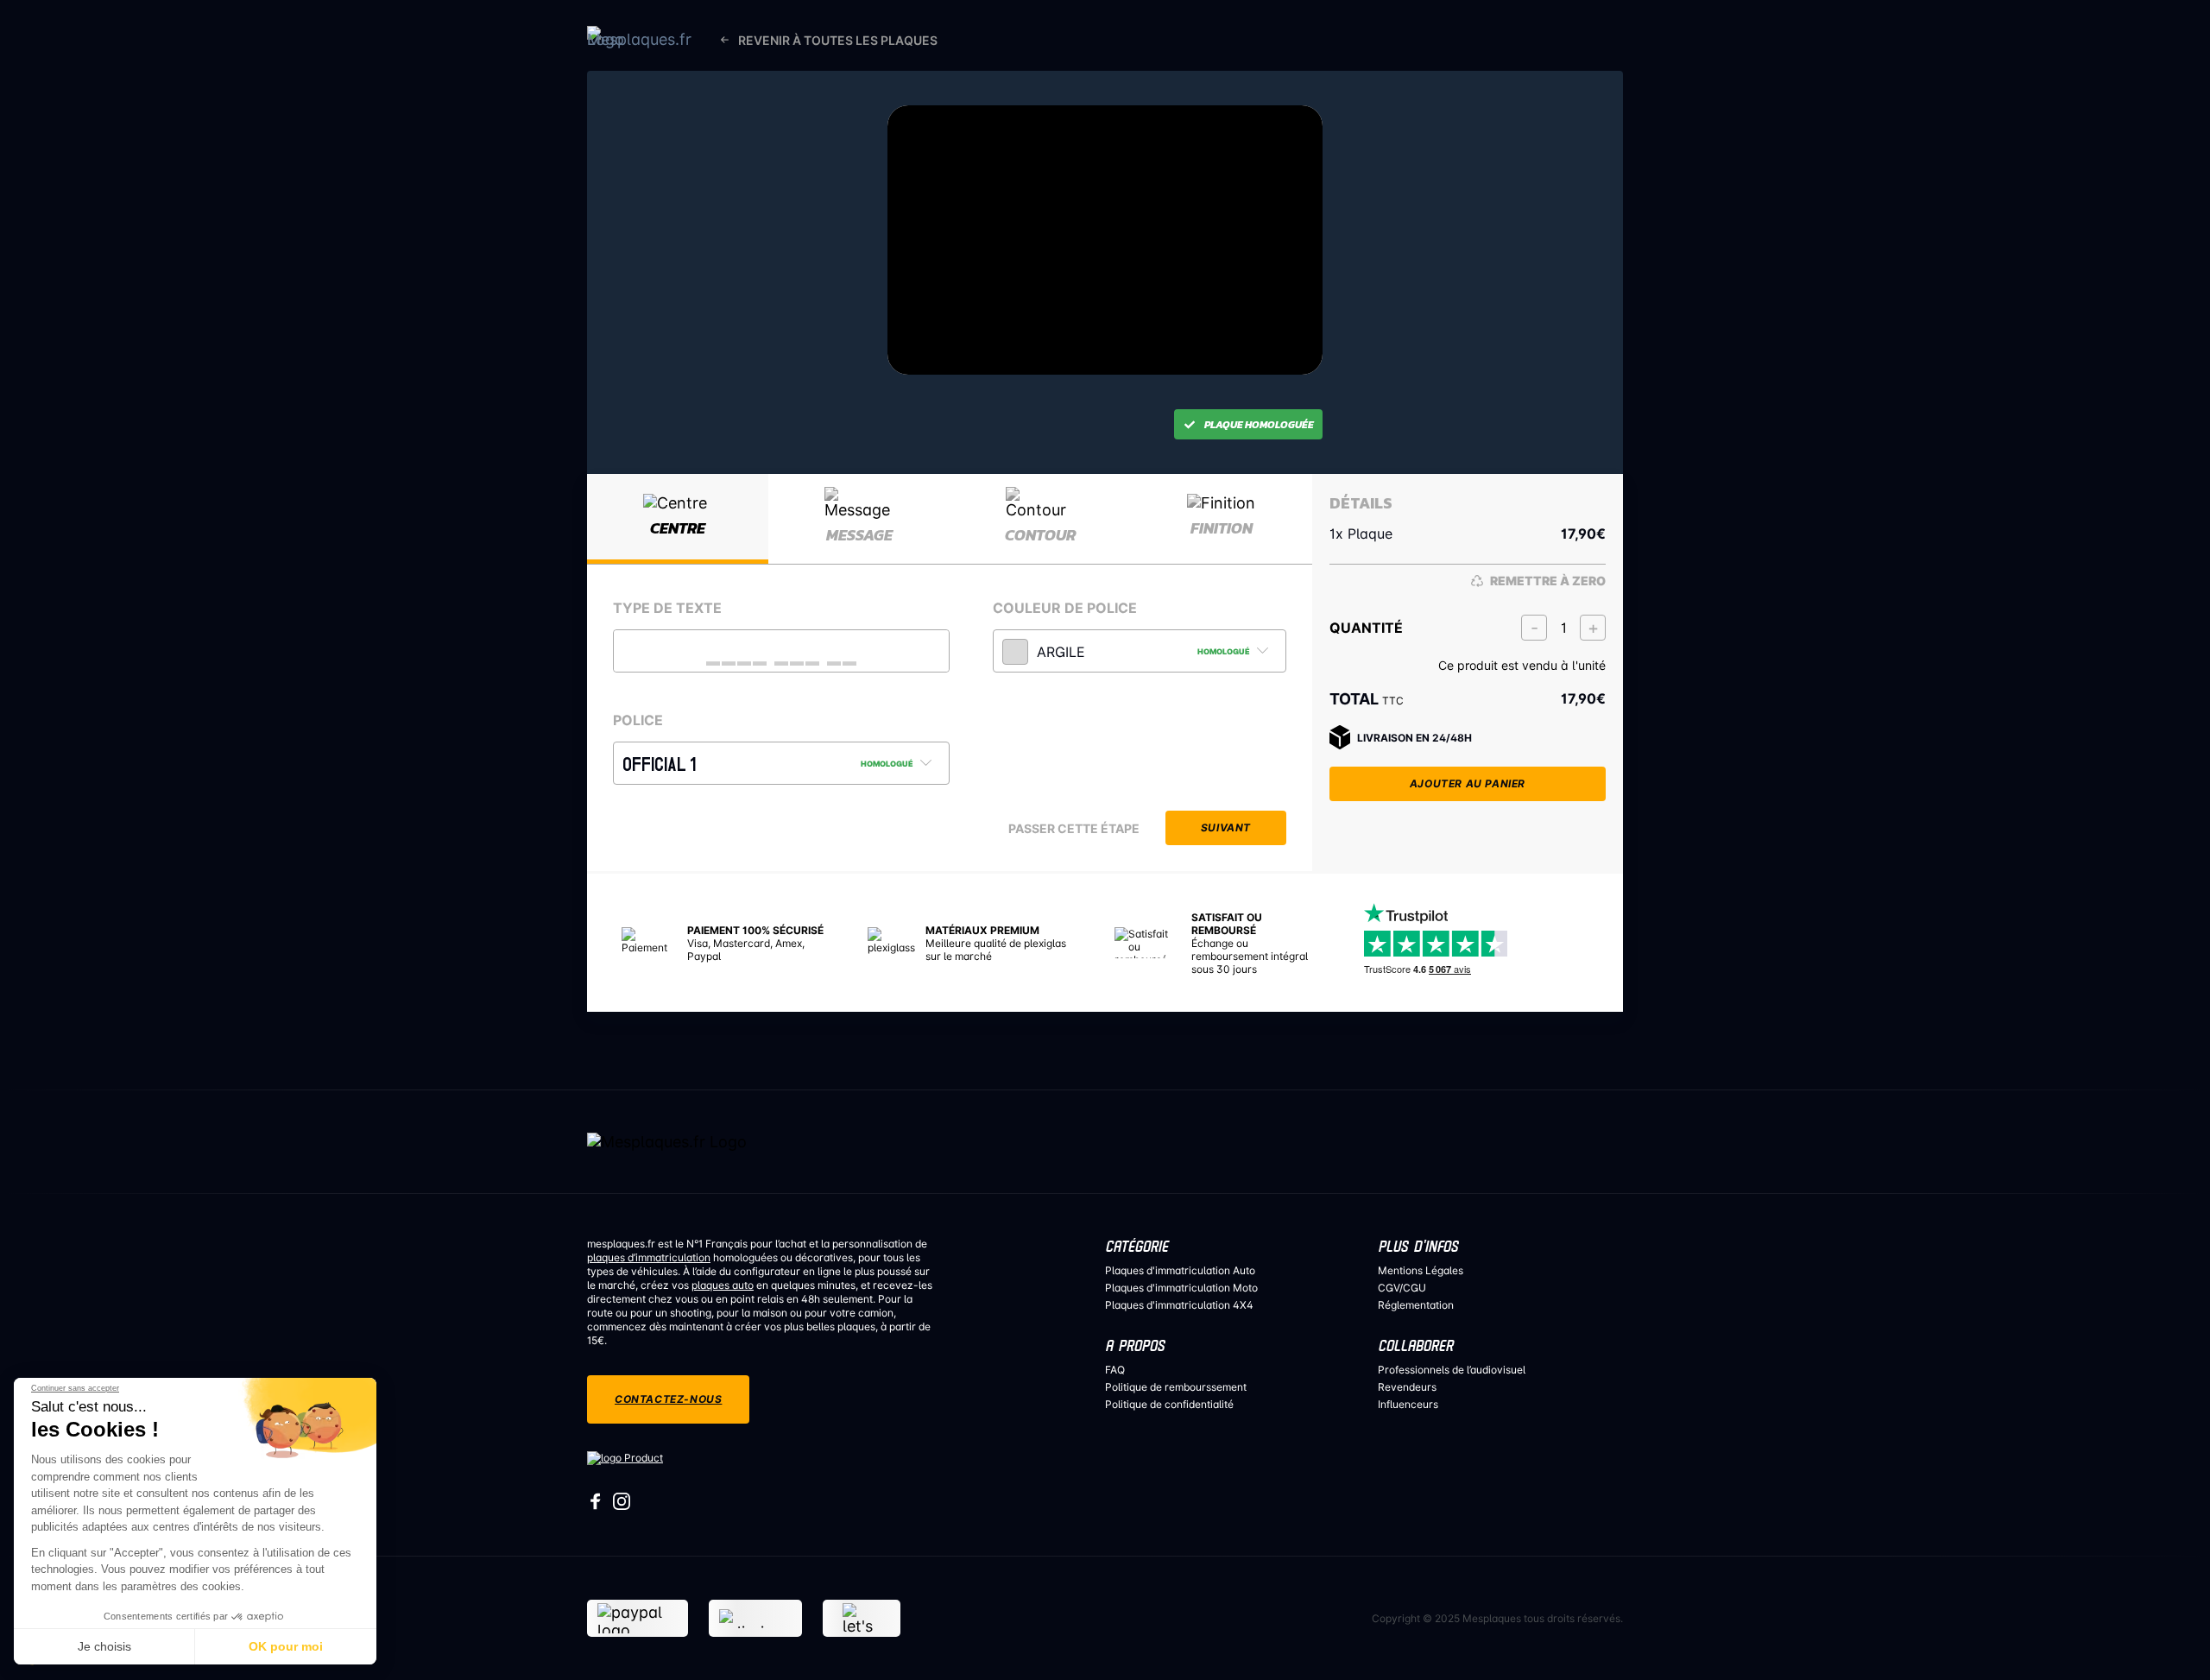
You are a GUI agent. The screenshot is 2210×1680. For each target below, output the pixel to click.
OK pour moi (286, 1646)
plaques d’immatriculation (649, 1257)
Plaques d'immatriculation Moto (1181, 1288)
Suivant (1226, 827)
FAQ (1115, 1370)
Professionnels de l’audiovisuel (1452, 1370)
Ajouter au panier (1468, 783)
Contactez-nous (668, 1399)
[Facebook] (596, 1506)
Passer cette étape (1074, 828)
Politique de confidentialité (1169, 1404)
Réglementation (1416, 1305)
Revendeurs (1407, 1387)
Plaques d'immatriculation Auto (1180, 1270)
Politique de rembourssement (1176, 1387)
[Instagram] (622, 1506)
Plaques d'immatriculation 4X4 (1179, 1305)
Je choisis (104, 1646)
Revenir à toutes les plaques (838, 40)
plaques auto (723, 1285)
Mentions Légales (1421, 1270)
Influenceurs (1408, 1404)
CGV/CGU (1402, 1288)
